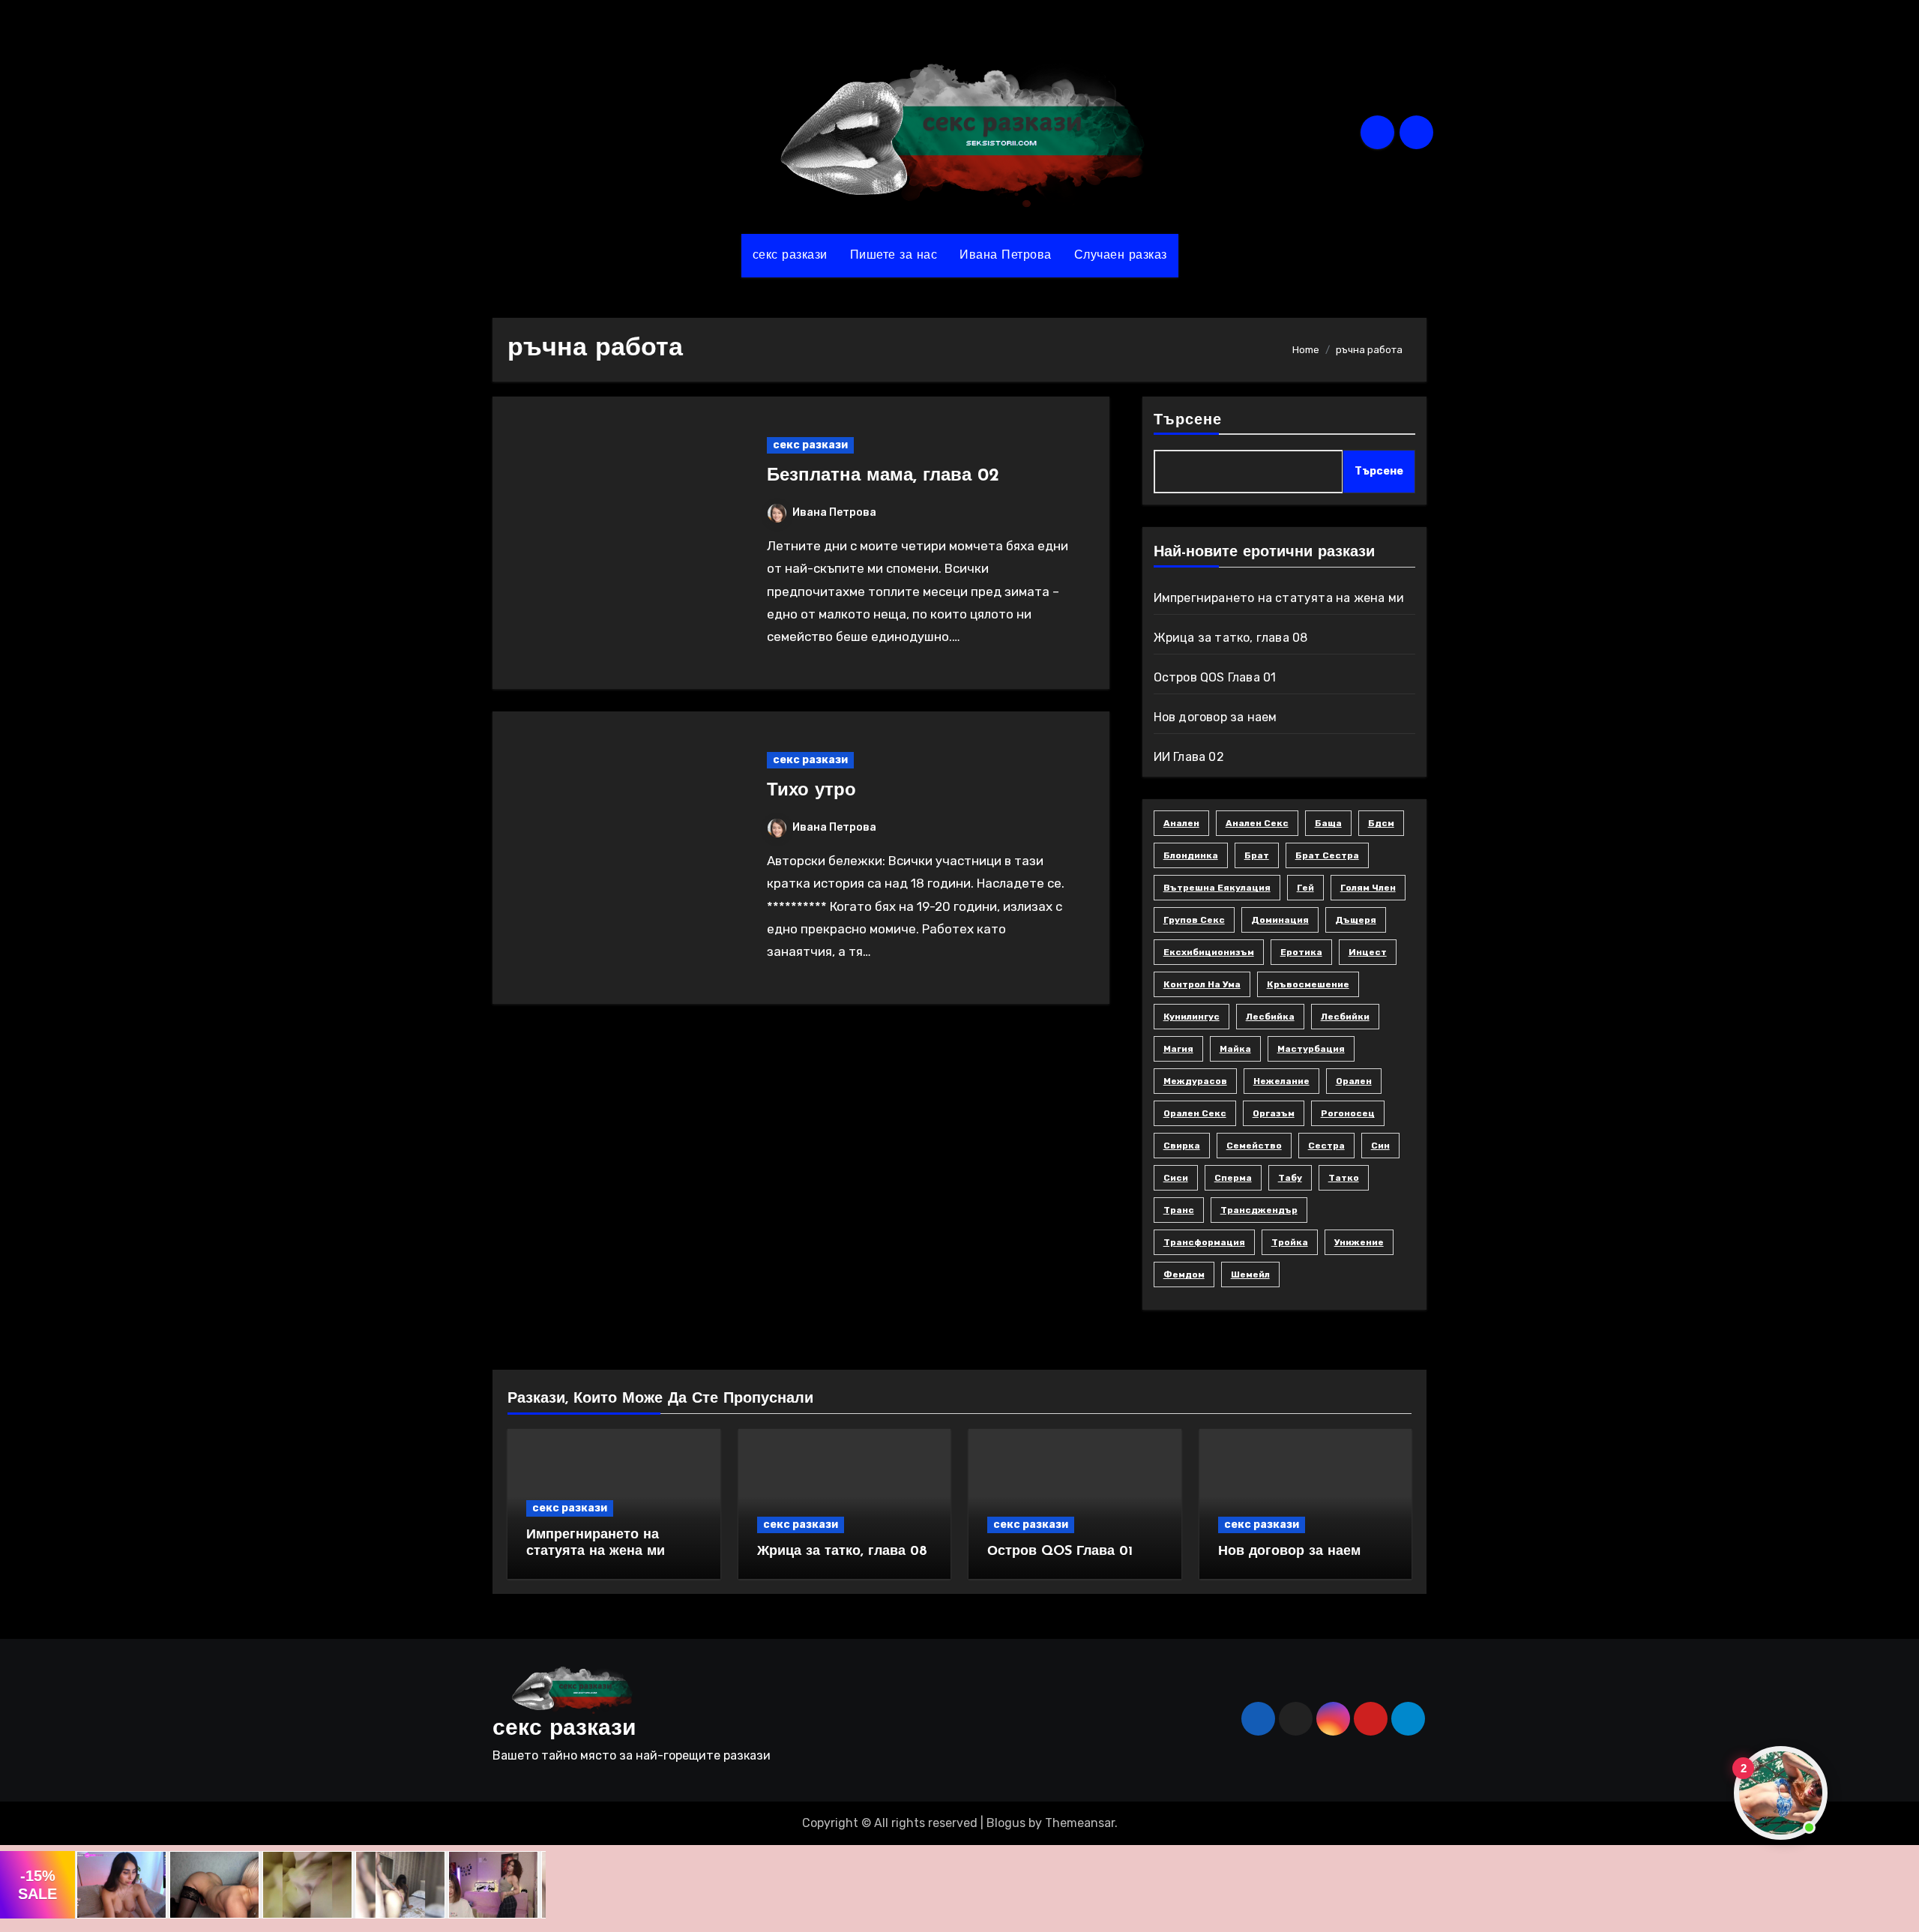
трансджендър (1259, 1210)
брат (1257, 855)
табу (1290, 1178)
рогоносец (1348, 1113)
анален (1181, 823)
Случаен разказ (1121, 256)
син (1380, 1146)
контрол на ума (1202, 984)
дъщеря (1356, 920)
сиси (1176, 1178)
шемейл (1250, 1275)
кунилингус (1192, 1017)
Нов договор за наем (1215, 717)
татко (1344, 1178)
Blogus (1006, 1823)
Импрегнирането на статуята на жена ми (1279, 598)
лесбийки (1345, 1017)
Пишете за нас (894, 256)
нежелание (1281, 1081)
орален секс (1195, 1113)
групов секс (1194, 920)
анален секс (1257, 823)
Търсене (1188, 421)
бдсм (1381, 823)
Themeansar (1080, 1823)
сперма (1233, 1178)
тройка (1290, 1242)
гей (1305, 888)
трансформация (1204, 1242)
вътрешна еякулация (1217, 888)
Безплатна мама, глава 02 (883, 476)
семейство (1254, 1146)
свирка (1182, 1146)
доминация (1280, 920)
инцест (1368, 952)
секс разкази (790, 256)
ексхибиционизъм (1209, 952)
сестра (1326, 1146)
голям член (1368, 888)
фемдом (1184, 1275)
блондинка (1191, 855)
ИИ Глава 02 (1189, 757)
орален (1354, 1081)
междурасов (1195, 1081)
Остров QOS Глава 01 (1215, 677)
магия (1178, 1049)
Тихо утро (811, 791)
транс (1179, 1210)
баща (1328, 823)
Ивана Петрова (1006, 256)
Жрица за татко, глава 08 (1231, 638)
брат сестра (1327, 855)
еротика (1301, 952)
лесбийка (1270, 1017)
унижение (1359, 1242)
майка (1235, 1049)
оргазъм (1274, 1113)
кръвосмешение (1308, 984)
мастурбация (1311, 1049)
